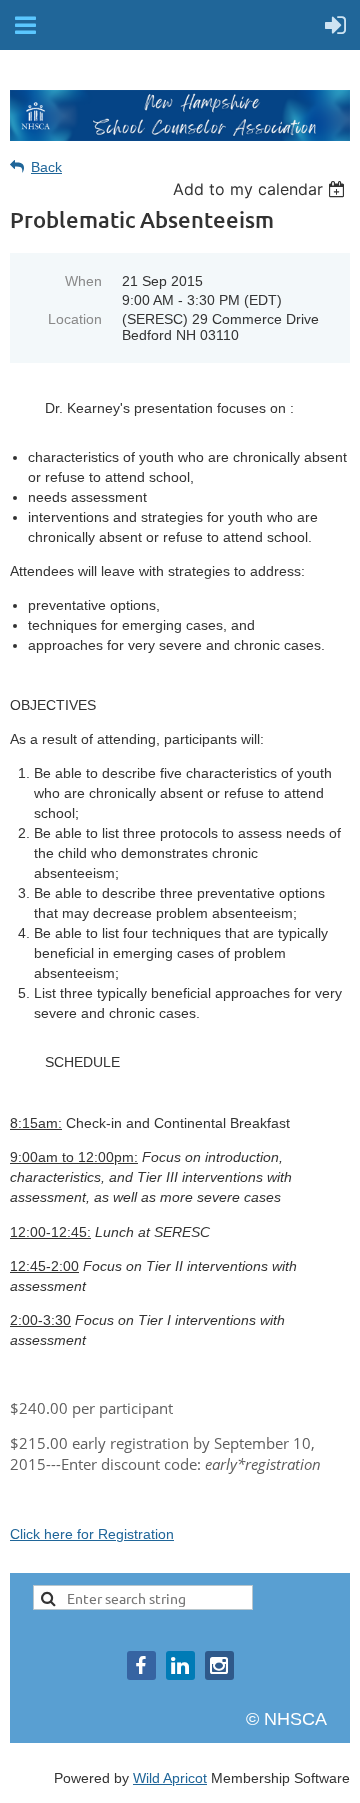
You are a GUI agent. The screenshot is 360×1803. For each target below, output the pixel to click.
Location (75, 319)
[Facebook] (141, 1665)
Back (46, 167)
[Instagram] (219, 1665)
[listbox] (261, 189)
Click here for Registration (92, 1534)
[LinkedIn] (180, 1665)
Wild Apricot (170, 1778)
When (83, 281)
